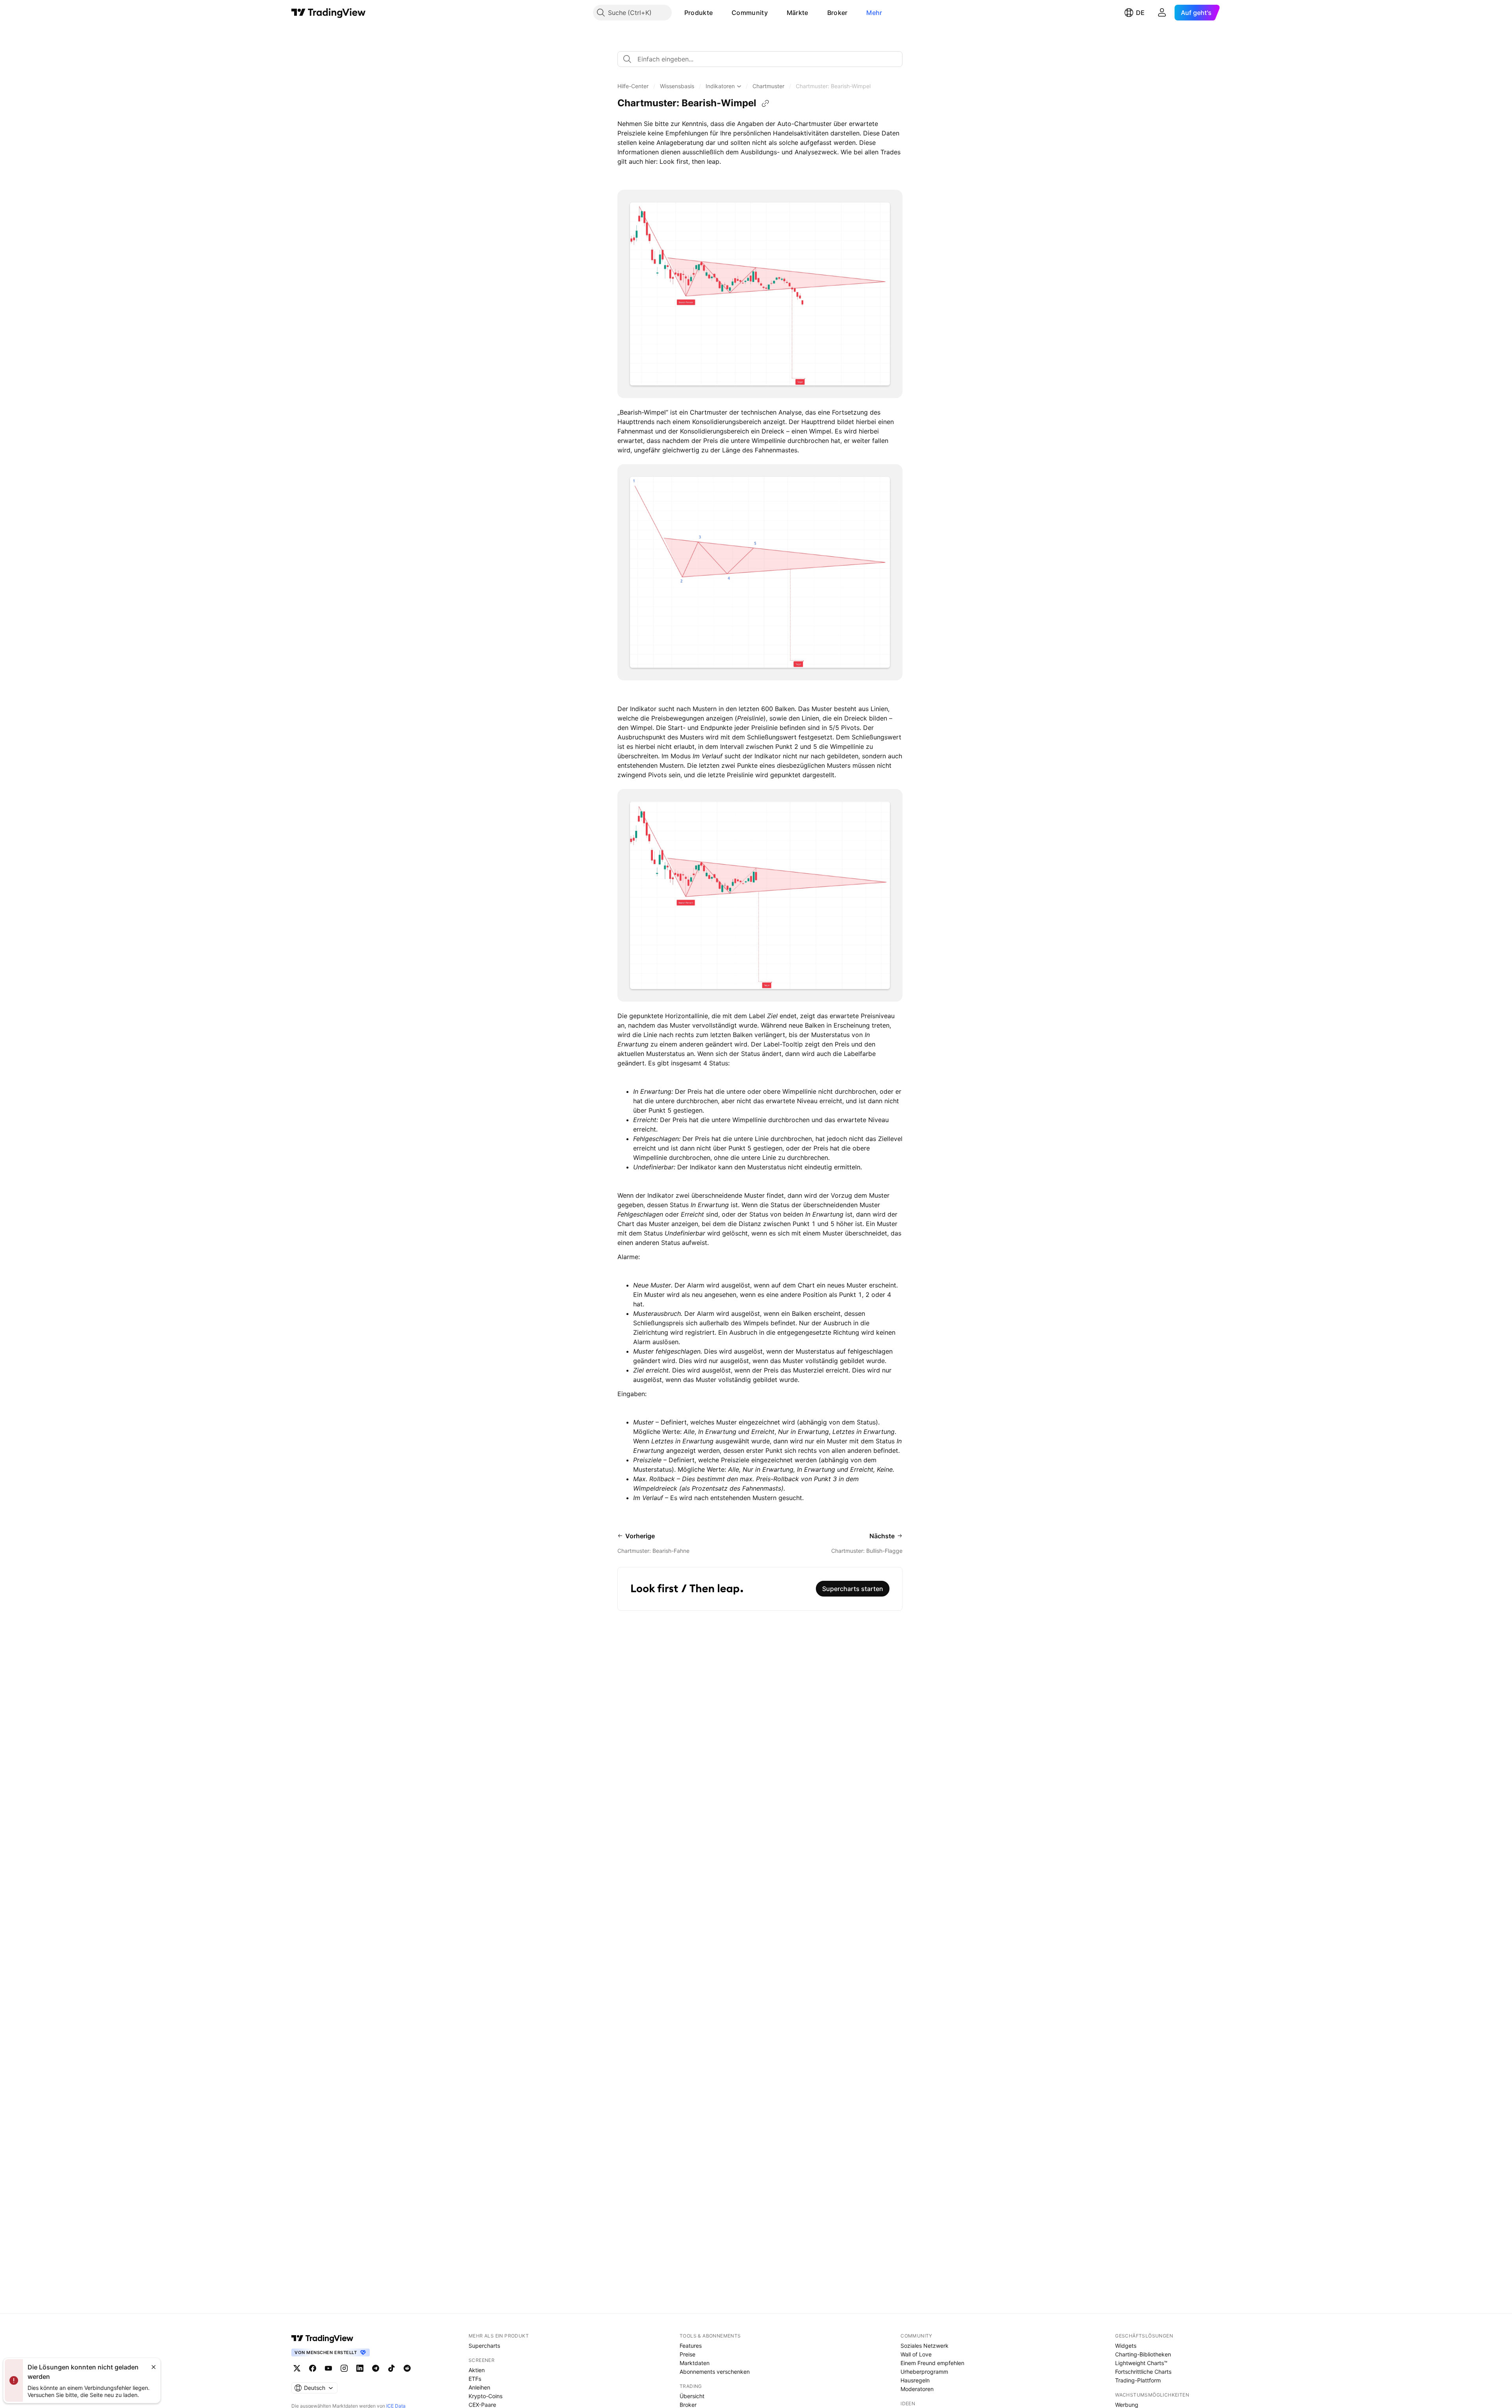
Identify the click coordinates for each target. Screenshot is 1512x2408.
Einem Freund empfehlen (932, 2363)
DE (1140, 13)
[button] (719, 13)
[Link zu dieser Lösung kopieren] (765, 104)
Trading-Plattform (1138, 2380)
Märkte (798, 13)
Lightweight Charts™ (1141, 2363)
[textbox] (763, 59)
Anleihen (479, 2387)
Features (691, 2346)
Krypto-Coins (485, 2396)
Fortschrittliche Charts (1143, 2372)
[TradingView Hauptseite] (329, 13)
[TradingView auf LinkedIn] (360, 2368)
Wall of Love (916, 2354)
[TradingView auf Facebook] (313, 2368)
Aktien (477, 2370)
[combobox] (760, 59)
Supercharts (484, 2346)
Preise (687, 2354)
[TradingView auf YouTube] (328, 2368)
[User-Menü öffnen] (1162, 13)
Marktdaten (695, 2363)
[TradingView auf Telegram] (376, 2368)
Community (750, 13)
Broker (838, 13)
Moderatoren (917, 2389)
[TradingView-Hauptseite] (322, 2338)
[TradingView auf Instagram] (344, 2368)
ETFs (475, 2379)
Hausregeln (915, 2380)
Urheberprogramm (924, 2372)
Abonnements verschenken (715, 2372)
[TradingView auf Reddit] (407, 2368)
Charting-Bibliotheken (1143, 2354)
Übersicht (692, 2396)
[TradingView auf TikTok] (391, 2368)
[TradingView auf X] (297, 2368)
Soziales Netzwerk (925, 2346)
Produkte (699, 13)
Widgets (1126, 2346)
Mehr (874, 13)
